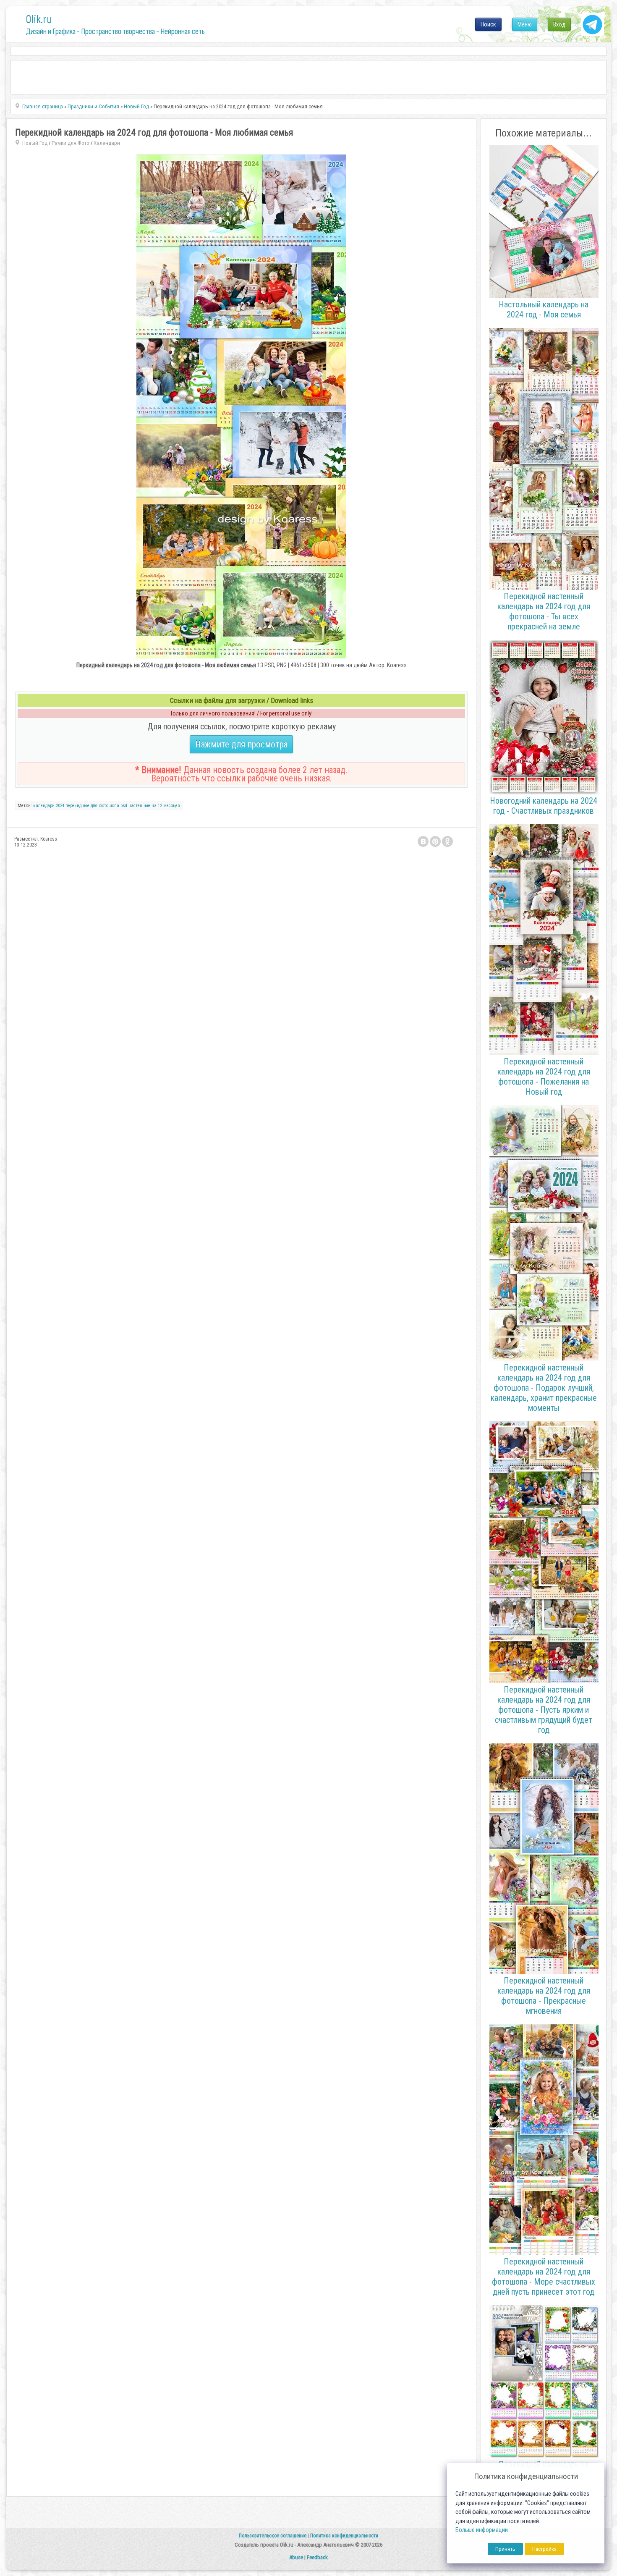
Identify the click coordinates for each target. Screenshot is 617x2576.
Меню (525, 24)
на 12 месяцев (166, 806)
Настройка (544, 2549)
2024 (60, 806)
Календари (107, 143)
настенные (139, 806)
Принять (505, 2549)
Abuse (296, 2557)
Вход (559, 24)
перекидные (77, 806)
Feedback (317, 2557)
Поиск (488, 24)
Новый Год (35, 143)
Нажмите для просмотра (241, 744)
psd (124, 806)
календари (44, 806)
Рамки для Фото (71, 143)
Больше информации (482, 2530)
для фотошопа (105, 806)
